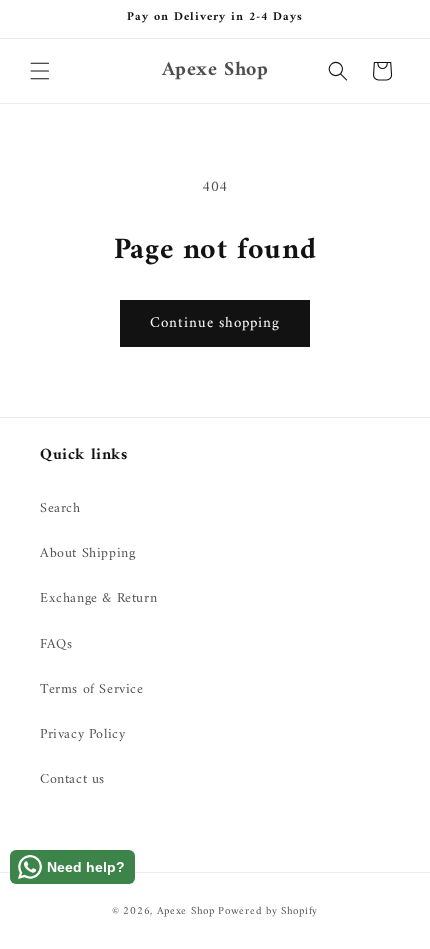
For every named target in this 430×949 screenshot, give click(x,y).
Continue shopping (215, 323)
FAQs (56, 644)
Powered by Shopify (268, 911)
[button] (40, 71)
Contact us (72, 779)
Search (60, 508)
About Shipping (87, 553)
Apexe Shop (186, 911)
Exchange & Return (98, 598)
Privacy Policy (82, 734)
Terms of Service (92, 689)
